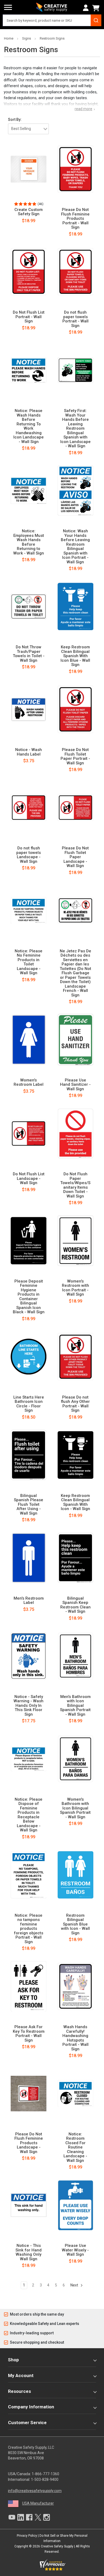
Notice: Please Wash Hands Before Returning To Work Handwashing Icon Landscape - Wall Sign (29, 426)
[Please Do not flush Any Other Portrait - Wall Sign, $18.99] (76, 1357)
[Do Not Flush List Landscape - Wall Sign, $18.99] (29, 1134)
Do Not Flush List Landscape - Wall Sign (29, 1179)
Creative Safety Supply (57, 2546)
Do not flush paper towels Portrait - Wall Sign (75, 319)
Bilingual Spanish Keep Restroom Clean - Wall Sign (75, 1605)
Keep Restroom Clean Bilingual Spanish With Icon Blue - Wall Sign (75, 656)
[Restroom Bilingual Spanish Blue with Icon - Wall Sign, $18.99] (76, 1875)
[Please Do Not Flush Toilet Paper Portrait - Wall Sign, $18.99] (76, 709)
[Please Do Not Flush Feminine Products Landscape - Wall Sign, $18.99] (29, 2093)
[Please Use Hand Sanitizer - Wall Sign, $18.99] (76, 1039)
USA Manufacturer (38, 2503)
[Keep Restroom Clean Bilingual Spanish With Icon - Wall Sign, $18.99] (76, 1455)
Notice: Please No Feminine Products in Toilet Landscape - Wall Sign (29, 962)
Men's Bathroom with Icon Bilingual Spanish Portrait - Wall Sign (75, 1706)
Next (75, 2285)
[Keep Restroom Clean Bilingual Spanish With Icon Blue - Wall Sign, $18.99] (76, 607)
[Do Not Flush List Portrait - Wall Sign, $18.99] (29, 272)
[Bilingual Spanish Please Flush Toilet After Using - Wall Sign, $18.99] (29, 1455)
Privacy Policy (27, 2536)
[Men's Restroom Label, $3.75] (29, 1558)
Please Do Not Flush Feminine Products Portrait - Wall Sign (75, 219)
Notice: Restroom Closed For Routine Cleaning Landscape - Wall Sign (75, 2147)
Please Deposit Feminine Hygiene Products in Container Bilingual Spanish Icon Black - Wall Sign (29, 1297)
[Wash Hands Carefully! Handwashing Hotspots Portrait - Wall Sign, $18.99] (76, 1986)
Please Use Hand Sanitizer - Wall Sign (75, 1085)
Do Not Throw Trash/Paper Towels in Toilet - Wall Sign (29, 654)
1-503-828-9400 (45, 2479)
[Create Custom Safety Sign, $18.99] (29, 169)
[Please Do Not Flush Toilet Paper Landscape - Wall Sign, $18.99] (76, 808)
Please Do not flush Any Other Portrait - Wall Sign (75, 1404)
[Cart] (97, 8)
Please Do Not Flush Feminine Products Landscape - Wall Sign (29, 2143)
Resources (19, 2391)
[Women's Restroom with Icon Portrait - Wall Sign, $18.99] (76, 1241)
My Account (21, 2375)
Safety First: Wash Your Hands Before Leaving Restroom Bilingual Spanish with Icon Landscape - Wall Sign (75, 428)
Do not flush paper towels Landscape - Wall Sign (29, 855)
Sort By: (15, 120)
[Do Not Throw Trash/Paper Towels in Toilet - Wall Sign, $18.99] (29, 607)
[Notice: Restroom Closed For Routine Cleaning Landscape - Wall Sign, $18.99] (76, 2093)
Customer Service (27, 2423)
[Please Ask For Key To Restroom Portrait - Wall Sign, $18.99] (29, 1986)
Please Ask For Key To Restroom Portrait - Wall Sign (29, 2034)
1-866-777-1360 (45, 2474)
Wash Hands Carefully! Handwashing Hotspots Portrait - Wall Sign (75, 2038)
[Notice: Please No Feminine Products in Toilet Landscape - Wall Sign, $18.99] (29, 910)
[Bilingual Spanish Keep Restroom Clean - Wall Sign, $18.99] (76, 1558)
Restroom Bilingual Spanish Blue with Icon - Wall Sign (75, 1924)
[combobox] (52, 20)
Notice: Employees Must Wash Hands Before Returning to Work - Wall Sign (29, 542)
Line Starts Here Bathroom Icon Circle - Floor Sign (29, 1404)
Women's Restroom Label (29, 1082)
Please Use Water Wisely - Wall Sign (75, 2250)
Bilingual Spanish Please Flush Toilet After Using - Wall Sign (29, 1505)
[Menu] (8, 7)
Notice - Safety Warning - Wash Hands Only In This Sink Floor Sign (29, 1706)
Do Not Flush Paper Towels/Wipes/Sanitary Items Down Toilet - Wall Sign (75, 1185)
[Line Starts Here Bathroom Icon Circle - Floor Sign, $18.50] (29, 1357)
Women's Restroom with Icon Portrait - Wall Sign (75, 1288)
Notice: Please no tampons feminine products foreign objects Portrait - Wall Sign (29, 1929)
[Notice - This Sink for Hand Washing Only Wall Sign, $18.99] (29, 2205)
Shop (13, 2360)
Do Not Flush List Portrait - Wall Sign (29, 317)
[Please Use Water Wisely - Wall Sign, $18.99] (76, 2205)
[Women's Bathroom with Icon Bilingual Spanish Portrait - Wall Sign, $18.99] (76, 1759)
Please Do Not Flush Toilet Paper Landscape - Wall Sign (75, 857)
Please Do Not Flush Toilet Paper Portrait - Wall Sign (75, 756)
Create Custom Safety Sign (29, 212)
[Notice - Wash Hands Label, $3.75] (29, 709)
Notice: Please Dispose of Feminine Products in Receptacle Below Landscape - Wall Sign (29, 1815)
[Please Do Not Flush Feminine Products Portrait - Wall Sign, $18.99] (76, 169)
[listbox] (28, 129)
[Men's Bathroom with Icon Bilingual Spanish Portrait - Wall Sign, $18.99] (76, 1656)
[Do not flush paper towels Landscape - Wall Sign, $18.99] (29, 808)
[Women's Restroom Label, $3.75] (29, 1039)
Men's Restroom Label (29, 1601)
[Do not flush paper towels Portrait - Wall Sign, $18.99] (76, 272)
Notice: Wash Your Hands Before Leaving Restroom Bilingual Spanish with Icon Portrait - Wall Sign (75, 546)
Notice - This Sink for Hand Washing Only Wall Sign (29, 2252)
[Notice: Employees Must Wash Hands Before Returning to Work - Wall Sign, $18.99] (29, 491)
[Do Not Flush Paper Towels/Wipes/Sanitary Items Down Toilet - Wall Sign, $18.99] (76, 1134)
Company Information (31, 2407)
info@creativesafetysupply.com (35, 2491)
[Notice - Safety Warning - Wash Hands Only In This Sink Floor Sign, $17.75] (29, 1656)
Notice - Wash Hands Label (29, 752)
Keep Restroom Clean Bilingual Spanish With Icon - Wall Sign (75, 1502)
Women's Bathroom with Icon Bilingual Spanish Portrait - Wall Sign (75, 1808)
